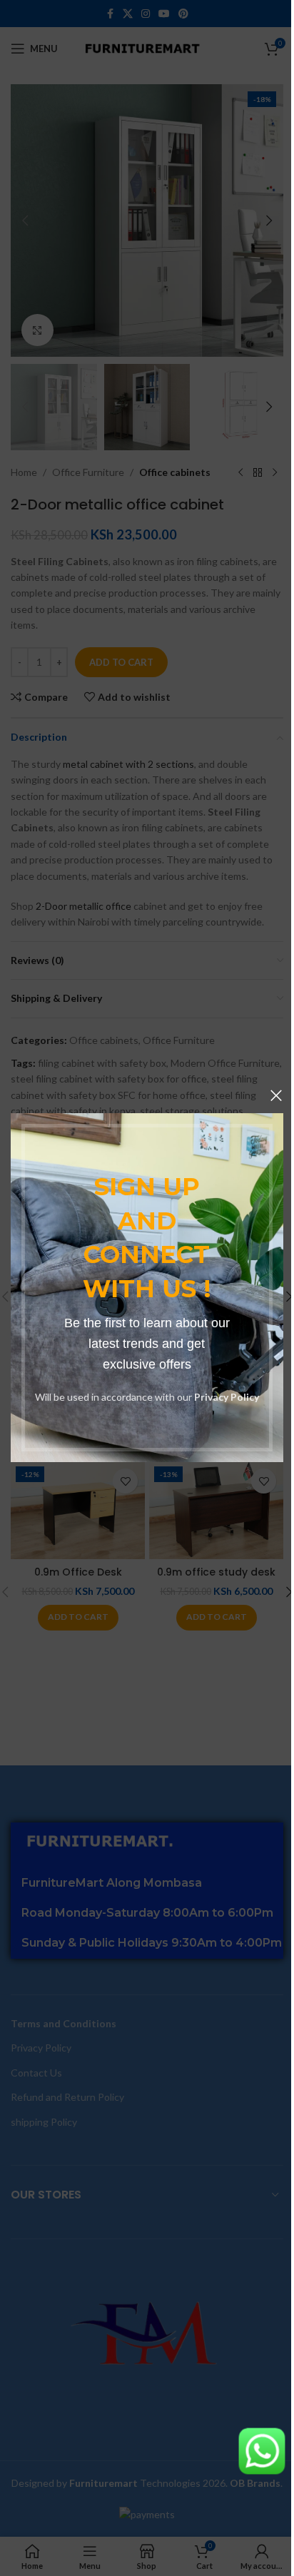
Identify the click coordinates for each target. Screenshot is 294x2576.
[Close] (276, 1095)
